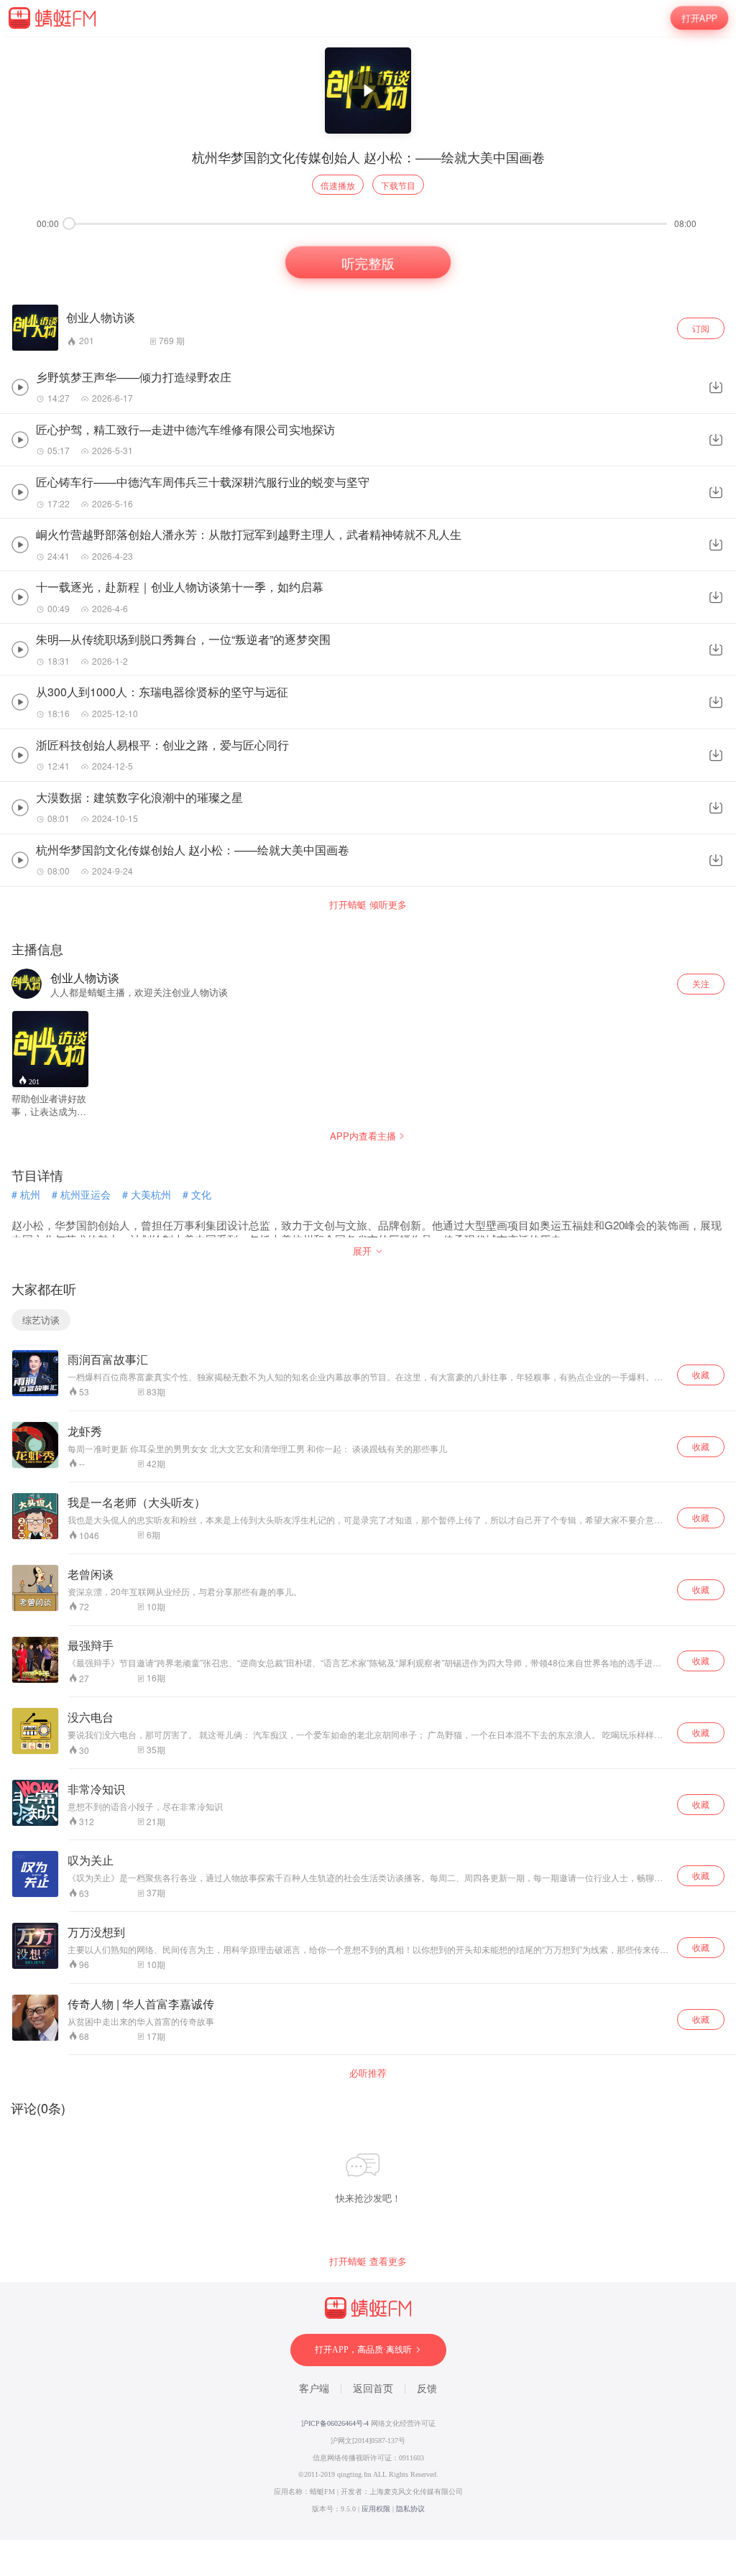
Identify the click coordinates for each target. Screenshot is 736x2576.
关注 (701, 983)
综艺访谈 (41, 1320)
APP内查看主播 (363, 1136)
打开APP (700, 18)
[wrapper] (368, 1288)
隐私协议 (410, 2509)
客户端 (314, 2389)
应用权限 (376, 2509)
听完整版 (368, 262)
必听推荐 (368, 2073)
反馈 (427, 2389)
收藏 (701, 1374)
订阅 (701, 328)
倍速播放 (338, 185)
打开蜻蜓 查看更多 (368, 2261)
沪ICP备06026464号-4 (335, 2423)
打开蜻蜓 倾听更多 (368, 905)
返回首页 (373, 2389)
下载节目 (398, 185)
